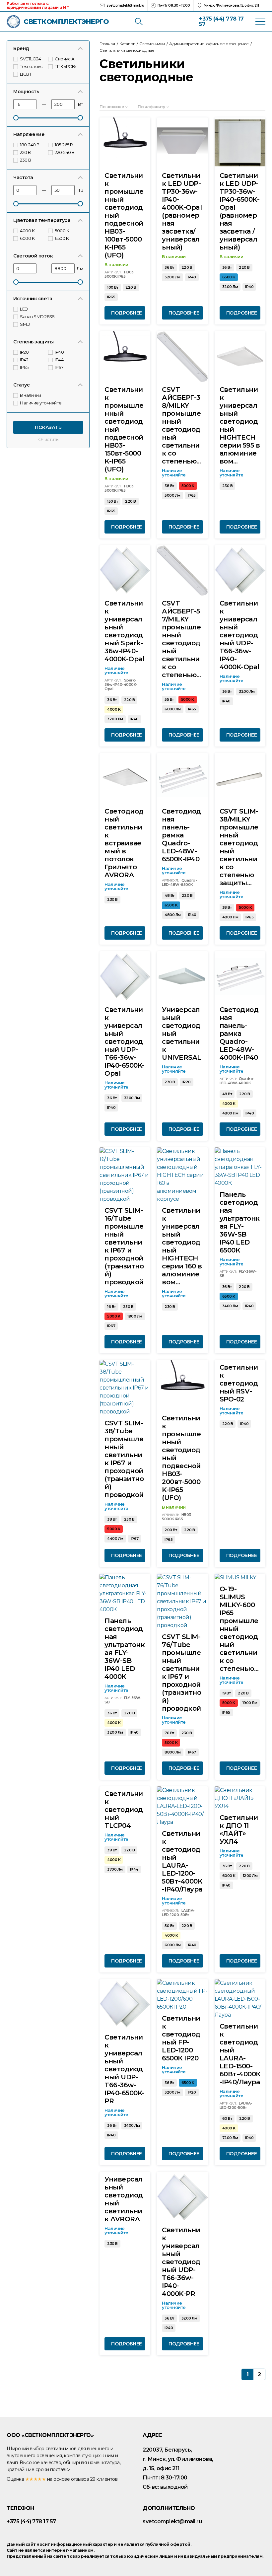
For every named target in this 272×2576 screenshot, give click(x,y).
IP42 (25, 360)
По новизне (112, 107)
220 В (26, 152)
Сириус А (65, 59)
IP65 (25, 367)
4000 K (28, 231)
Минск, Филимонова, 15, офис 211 (231, 5)
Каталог (127, 44)
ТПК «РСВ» (66, 66)
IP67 (59, 367)
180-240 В (30, 145)
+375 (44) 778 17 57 (221, 21)
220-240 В (65, 152)
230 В (26, 160)
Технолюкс (32, 66)
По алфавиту (151, 107)
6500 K (62, 238)
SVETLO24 (31, 59)
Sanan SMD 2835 (37, 317)
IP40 (60, 352)
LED (24, 309)
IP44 (60, 360)
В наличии (31, 395)
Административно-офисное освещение (209, 44)
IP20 (25, 352)
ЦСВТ (26, 74)
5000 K (62, 231)
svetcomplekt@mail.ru (125, 5)
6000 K (28, 238)
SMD (25, 324)
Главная (107, 44)
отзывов (80, 2479)
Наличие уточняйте (41, 403)
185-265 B (64, 145)
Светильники (152, 44)
